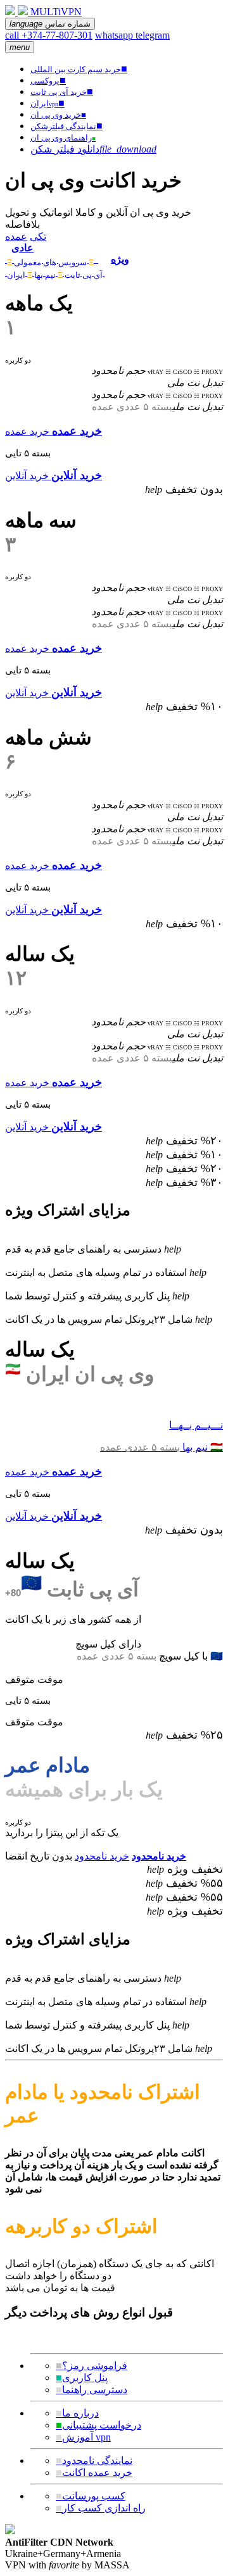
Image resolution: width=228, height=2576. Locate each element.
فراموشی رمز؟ (92, 2366)
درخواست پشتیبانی (98, 2425)
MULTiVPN (56, 12)
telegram (153, 35)
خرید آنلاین (27, 476)
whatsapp (115, 35)
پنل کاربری (82, 2378)
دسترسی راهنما (92, 2390)
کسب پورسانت (91, 2496)
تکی (38, 236)
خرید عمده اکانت (94, 2473)
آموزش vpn (83, 2437)
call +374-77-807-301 (49, 35)
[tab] (55, 253)
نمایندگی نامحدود (94, 2460)
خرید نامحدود (102, 1856)
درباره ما (77, 2413)
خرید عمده (27, 431)
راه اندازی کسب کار (101, 2508)
